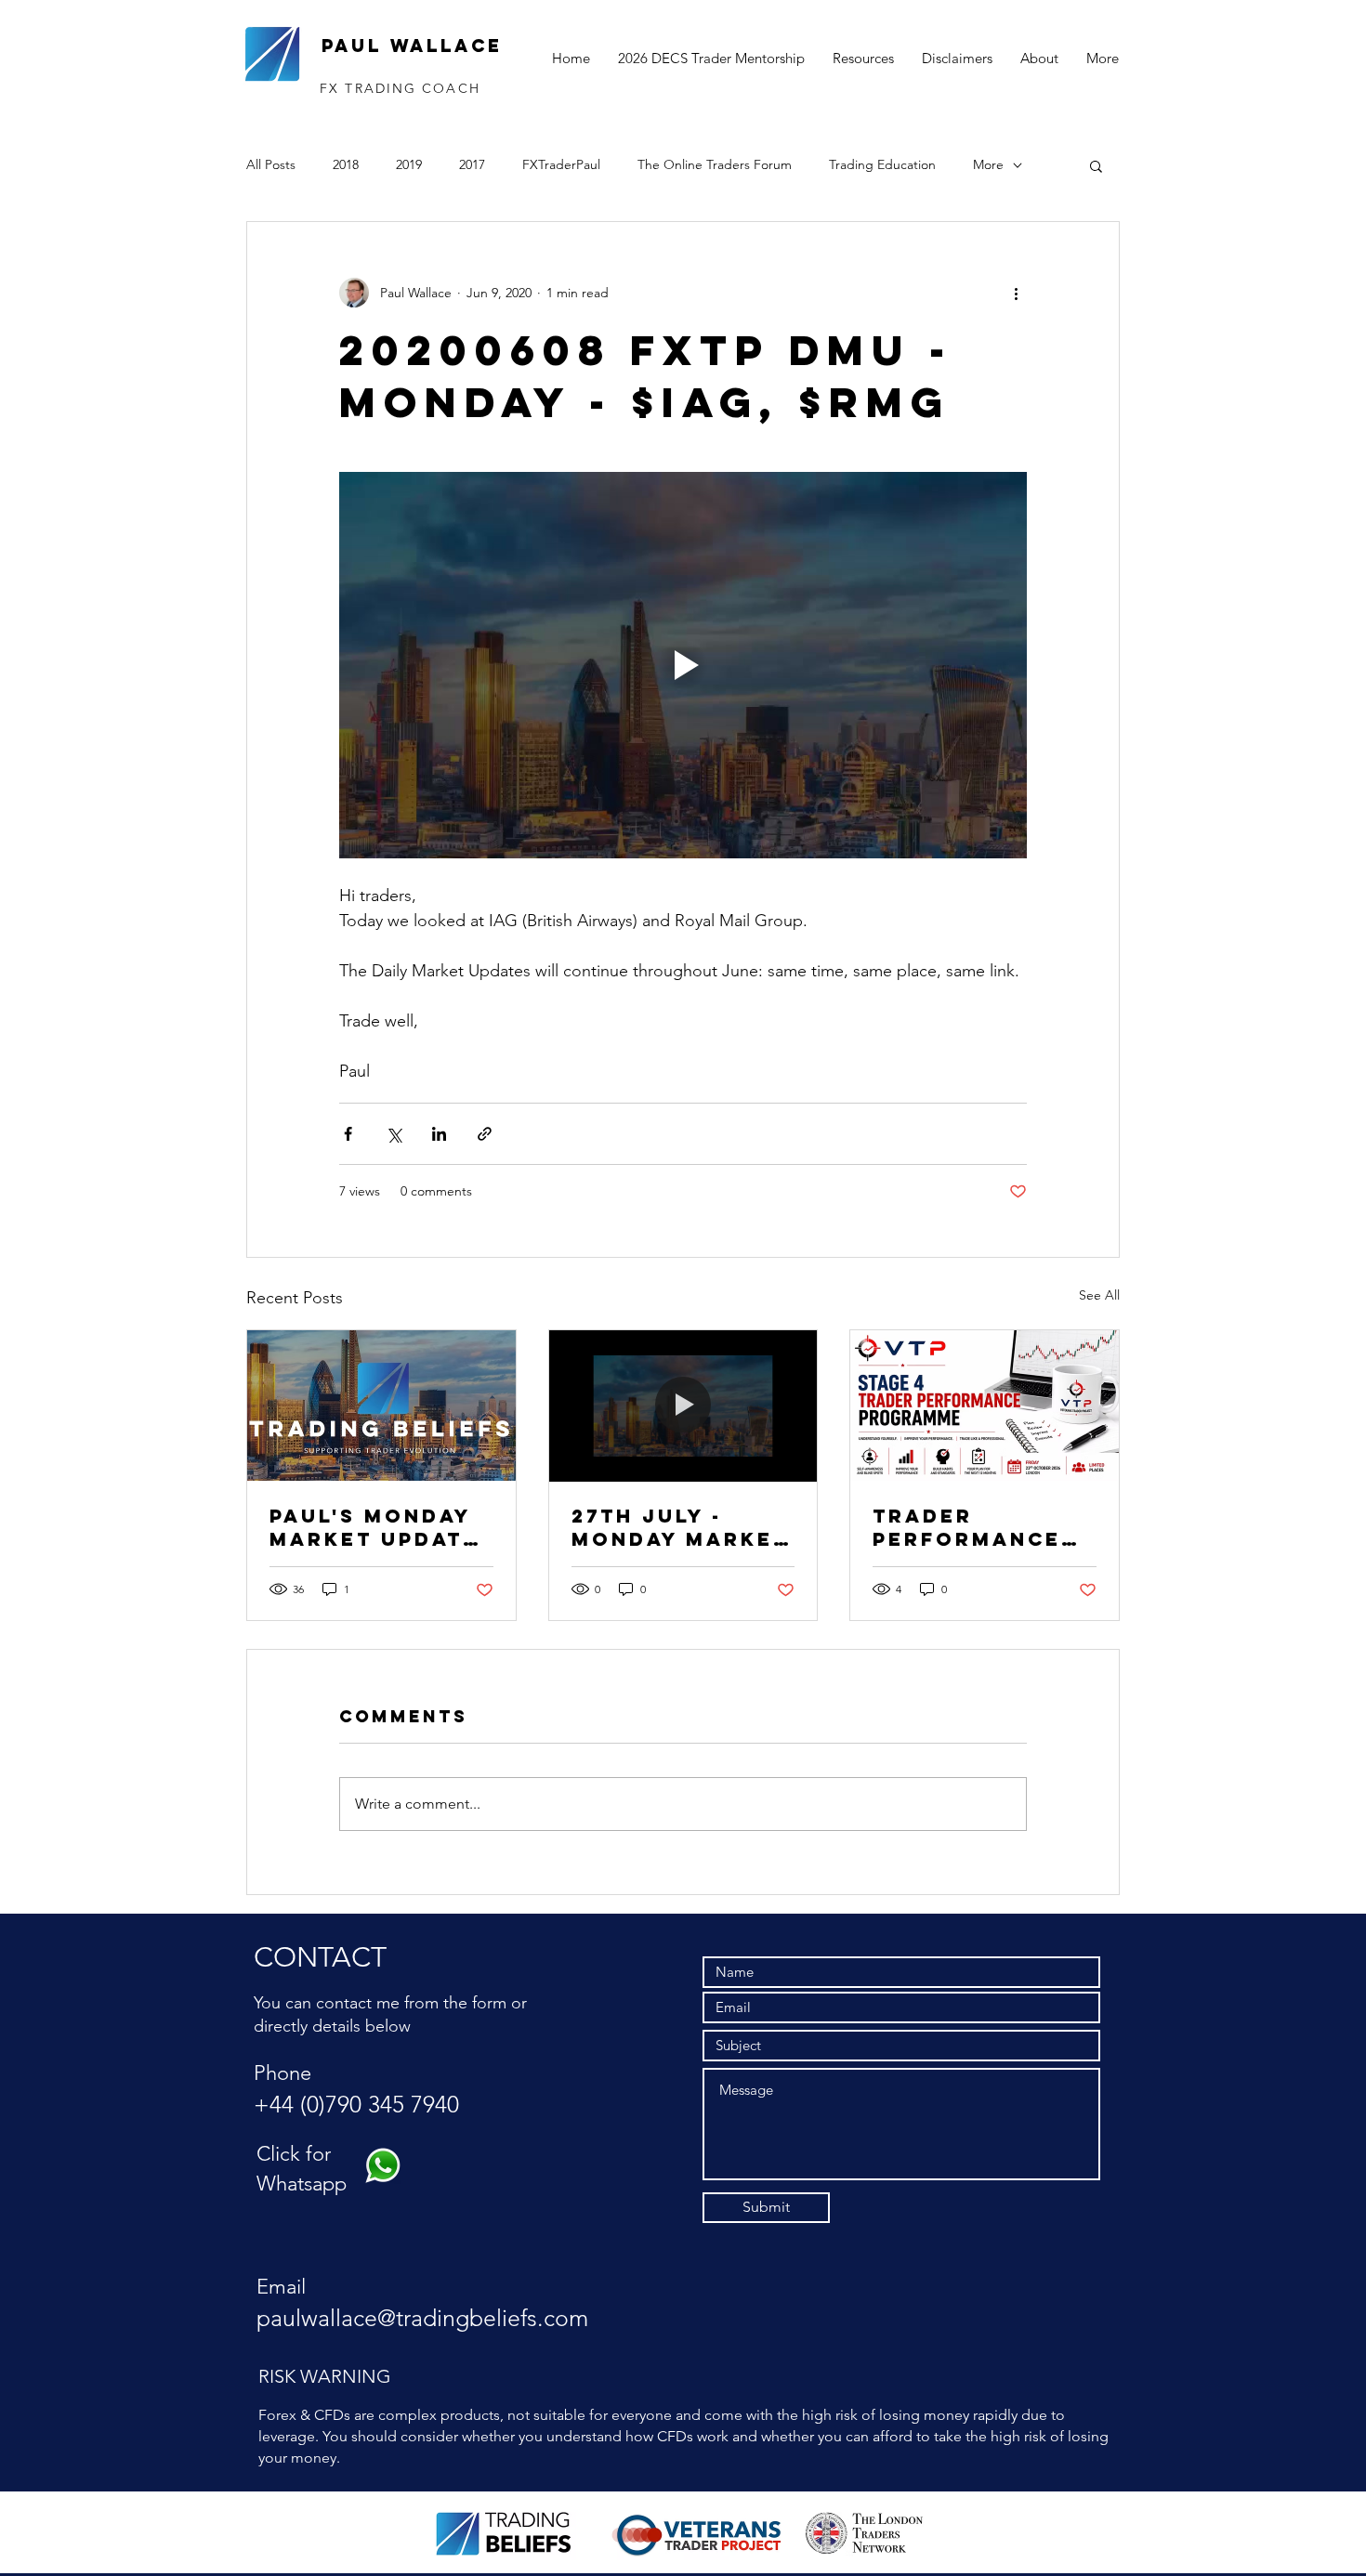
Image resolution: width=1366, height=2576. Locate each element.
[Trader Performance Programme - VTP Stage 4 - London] (985, 1406)
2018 (346, 164)
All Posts (271, 164)
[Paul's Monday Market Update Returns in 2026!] (381, 1406)
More (988, 164)
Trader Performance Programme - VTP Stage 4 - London (967, 1527)
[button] (1096, 165)
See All (1099, 1295)
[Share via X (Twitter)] (394, 1134)
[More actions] (1016, 293)
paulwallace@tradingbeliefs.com (422, 2318)
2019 (409, 164)
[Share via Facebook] (348, 1134)
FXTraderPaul (561, 164)
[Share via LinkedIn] (439, 1134)
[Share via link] (485, 1134)
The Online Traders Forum (715, 164)
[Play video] (683, 665)
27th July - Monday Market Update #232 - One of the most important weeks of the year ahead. (680, 1527)
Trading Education (882, 164)
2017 (472, 164)
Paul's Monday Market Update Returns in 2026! (374, 1527)
